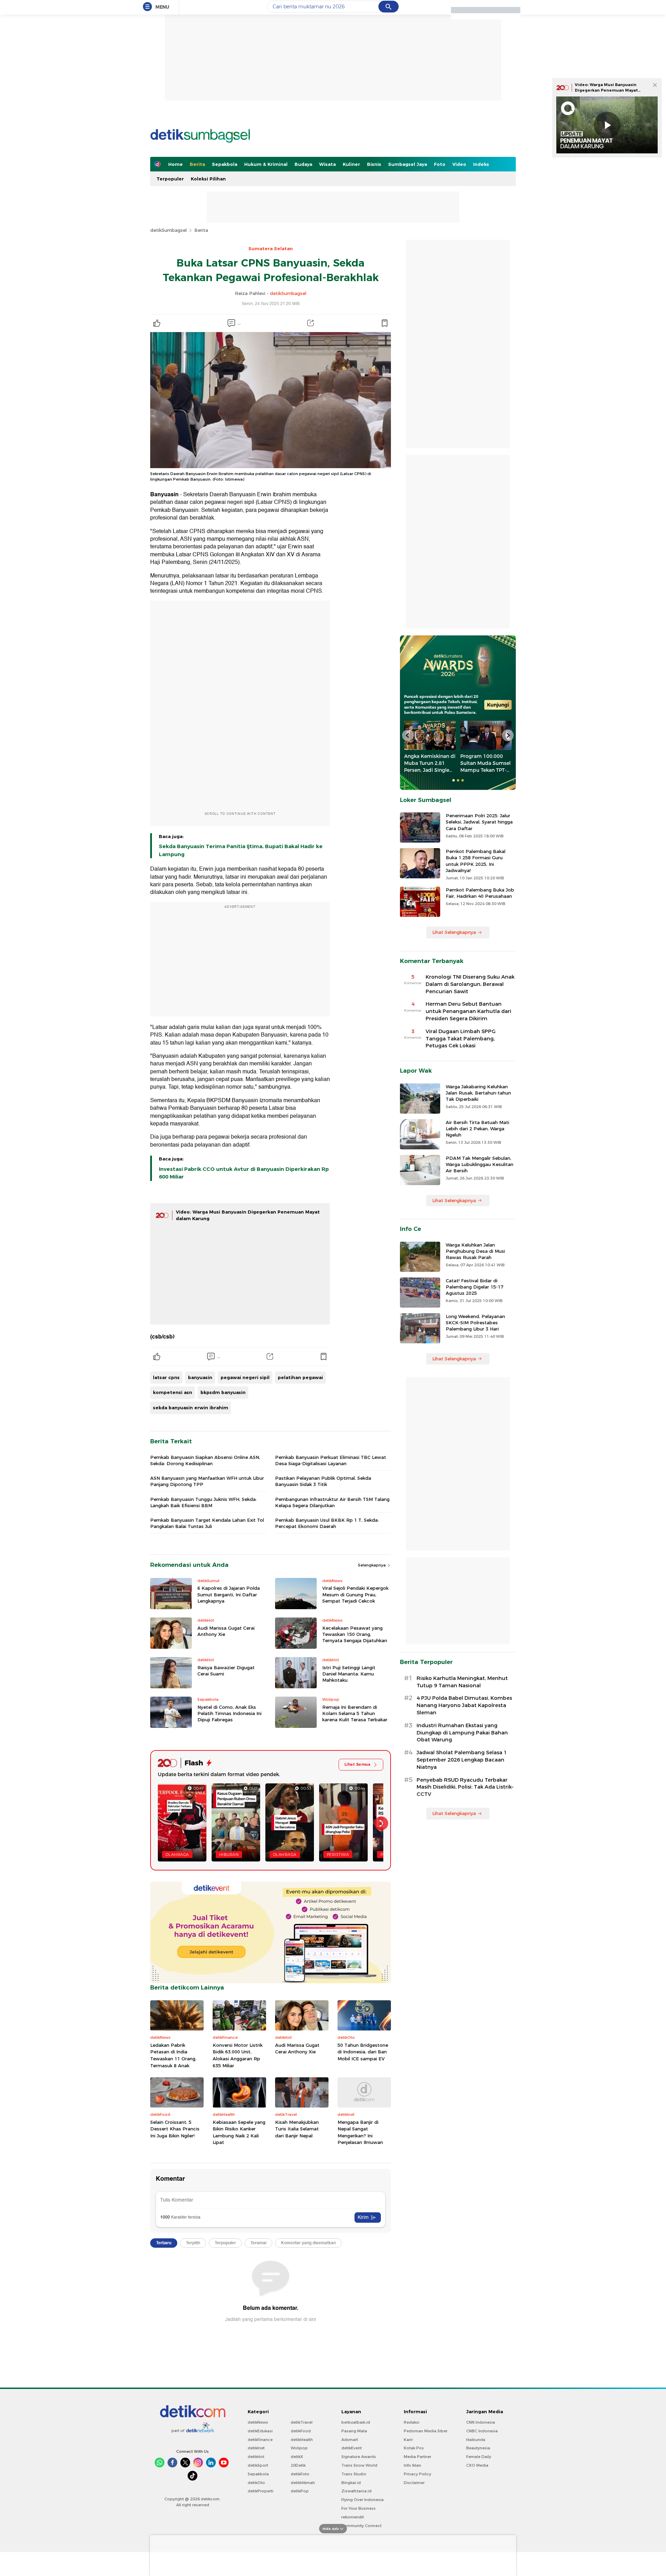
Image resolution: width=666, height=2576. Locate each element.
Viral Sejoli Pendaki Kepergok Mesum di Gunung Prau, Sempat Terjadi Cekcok (355, 1594)
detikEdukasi (260, 2431)
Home (176, 164)
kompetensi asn (173, 1392)
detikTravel (302, 2422)
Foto (440, 164)
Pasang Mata (354, 2431)
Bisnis (374, 164)
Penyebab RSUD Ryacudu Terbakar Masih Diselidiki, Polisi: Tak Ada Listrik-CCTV (465, 1787)
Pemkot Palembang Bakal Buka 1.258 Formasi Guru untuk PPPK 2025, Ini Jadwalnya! (476, 861)
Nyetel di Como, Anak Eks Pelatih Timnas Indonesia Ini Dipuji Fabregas (229, 1713)
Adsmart (350, 2440)
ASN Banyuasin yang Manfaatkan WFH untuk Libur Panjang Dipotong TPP (207, 1481)
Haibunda (476, 2440)
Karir (408, 2440)
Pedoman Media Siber (426, 2431)
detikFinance (260, 2440)
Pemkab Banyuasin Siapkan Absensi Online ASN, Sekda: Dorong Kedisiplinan (205, 1460)
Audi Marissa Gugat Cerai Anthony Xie (226, 1631)
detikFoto (300, 2474)
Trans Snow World (359, 2465)
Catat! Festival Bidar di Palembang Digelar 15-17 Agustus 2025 (475, 1287)
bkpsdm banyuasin (223, 1392)
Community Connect (361, 2526)
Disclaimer (414, 2483)
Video (459, 164)
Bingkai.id (351, 2483)
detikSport (258, 2465)
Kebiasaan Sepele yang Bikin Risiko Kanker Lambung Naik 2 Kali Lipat (239, 2132)
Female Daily (479, 2457)
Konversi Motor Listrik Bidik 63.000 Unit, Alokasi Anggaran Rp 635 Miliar (238, 2055)
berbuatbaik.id (356, 2422)
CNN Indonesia (481, 2422)
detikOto (256, 2483)
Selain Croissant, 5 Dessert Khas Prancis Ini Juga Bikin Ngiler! (175, 2129)
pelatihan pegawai (300, 1377)
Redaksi (412, 2422)
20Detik (298, 2465)
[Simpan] (384, 323)
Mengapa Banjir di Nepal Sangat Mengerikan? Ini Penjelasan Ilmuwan (360, 2132)
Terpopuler (170, 179)
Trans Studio (354, 2474)
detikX (297, 2457)
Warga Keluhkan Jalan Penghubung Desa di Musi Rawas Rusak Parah (475, 1251)
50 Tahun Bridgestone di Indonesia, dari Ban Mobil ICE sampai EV (363, 2052)
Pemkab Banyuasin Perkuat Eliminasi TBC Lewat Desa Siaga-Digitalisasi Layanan (331, 1460)
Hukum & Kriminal (266, 164)
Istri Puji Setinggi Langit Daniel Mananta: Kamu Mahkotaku (349, 1674)
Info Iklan (412, 2465)
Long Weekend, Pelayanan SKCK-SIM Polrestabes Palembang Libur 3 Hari (475, 1323)
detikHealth (302, 2440)
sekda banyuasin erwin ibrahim (191, 1408)
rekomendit (353, 2517)
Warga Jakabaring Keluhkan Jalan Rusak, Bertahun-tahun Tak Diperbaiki (478, 1093)
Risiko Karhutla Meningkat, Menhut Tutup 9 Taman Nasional (462, 1682)
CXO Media (477, 2465)
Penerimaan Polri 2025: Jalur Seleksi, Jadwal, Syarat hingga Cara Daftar (479, 822)
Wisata (327, 164)
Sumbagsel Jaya (408, 164)
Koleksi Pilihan (208, 179)
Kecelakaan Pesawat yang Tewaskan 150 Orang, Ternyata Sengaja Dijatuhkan (355, 1634)
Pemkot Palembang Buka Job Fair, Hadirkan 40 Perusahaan (480, 893)
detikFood (301, 2431)
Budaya (303, 164)
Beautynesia (478, 2448)
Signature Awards (359, 2457)
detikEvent (352, 2448)
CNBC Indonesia (482, 2431)
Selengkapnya (372, 1565)
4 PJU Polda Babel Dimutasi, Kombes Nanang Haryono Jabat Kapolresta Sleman (464, 1705)
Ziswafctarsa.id (356, 2491)
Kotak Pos (414, 2448)
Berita (197, 164)
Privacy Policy (417, 2474)
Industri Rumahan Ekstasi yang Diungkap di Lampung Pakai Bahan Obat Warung (462, 1733)
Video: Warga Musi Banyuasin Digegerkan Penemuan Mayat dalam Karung (606, 90)
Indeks (481, 164)
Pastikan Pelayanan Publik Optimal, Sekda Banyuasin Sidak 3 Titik (323, 1481)
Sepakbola (225, 164)
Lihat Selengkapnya (454, 932)
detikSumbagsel (168, 230)
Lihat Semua (357, 1764)
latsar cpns (166, 1377)
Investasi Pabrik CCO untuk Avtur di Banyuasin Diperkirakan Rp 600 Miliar (244, 1173)
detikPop (300, 2491)
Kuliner (351, 164)
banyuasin (200, 1377)
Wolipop (299, 2448)
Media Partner (417, 2457)
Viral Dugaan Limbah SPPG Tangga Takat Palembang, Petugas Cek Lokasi (461, 1039)
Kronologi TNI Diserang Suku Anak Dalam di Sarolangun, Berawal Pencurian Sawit (470, 984)
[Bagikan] (310, 323)
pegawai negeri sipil (245, 1377)
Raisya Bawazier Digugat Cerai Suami (226, 1671)
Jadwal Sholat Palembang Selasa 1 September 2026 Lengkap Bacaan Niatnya (462, 1760)
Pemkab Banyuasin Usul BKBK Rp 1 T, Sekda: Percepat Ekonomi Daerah (327, 1523)
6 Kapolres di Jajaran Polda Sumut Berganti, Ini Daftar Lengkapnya (229, 1594)
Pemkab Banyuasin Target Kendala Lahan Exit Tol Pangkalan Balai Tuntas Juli (207, 1523)
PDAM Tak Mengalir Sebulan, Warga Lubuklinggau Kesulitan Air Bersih (480, 1164)
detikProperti (261, 2491)
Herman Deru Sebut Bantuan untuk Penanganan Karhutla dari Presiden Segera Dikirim (468, 1011)
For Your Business (358, 2508)
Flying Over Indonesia (362, 2500)
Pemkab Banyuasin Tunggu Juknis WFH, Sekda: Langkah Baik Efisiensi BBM (203, 1502)
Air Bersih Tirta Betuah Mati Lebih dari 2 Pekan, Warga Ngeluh (477, 1129)
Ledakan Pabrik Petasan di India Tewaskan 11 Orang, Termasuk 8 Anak (173, 2055)
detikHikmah (303, 2483)
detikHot (256, 2457)
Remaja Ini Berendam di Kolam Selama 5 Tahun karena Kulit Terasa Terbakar (355, 1713)
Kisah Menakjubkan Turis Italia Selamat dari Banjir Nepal (297, 2129)
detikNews (258, 2422)
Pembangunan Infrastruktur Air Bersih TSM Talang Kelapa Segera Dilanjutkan (332, 1502)
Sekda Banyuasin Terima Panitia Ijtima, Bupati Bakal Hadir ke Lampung (241, 850)
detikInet (256, 2448)
